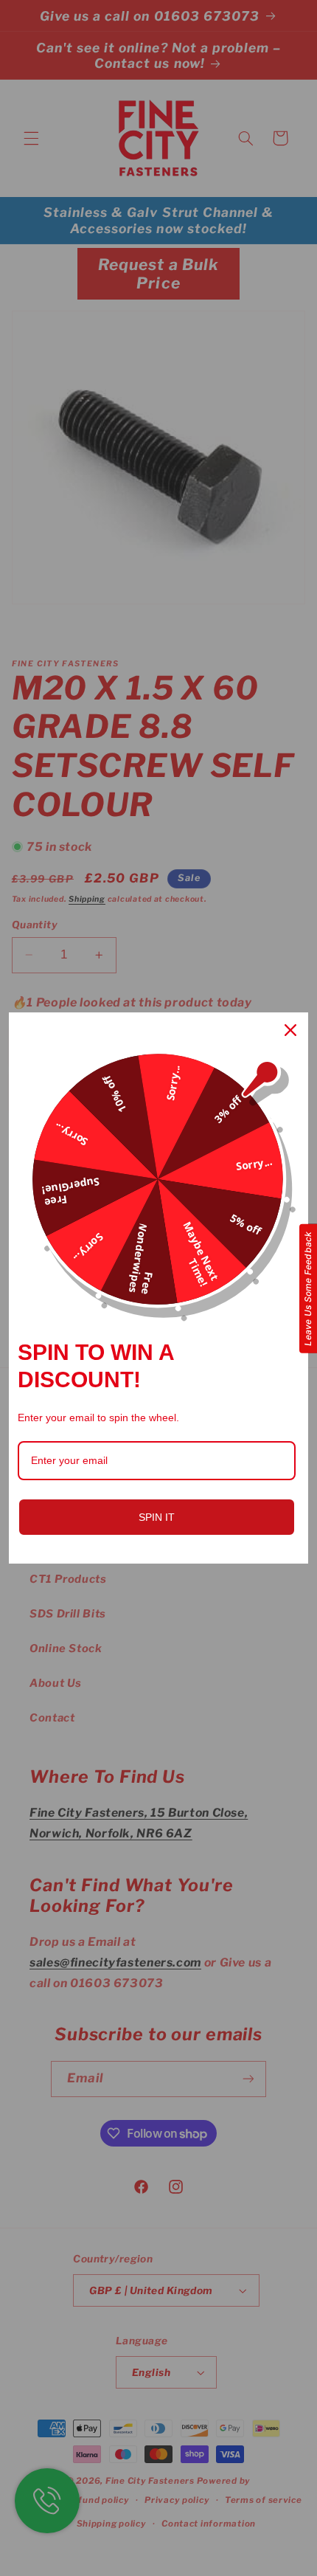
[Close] (290, 1030)
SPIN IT (157, 1517)
